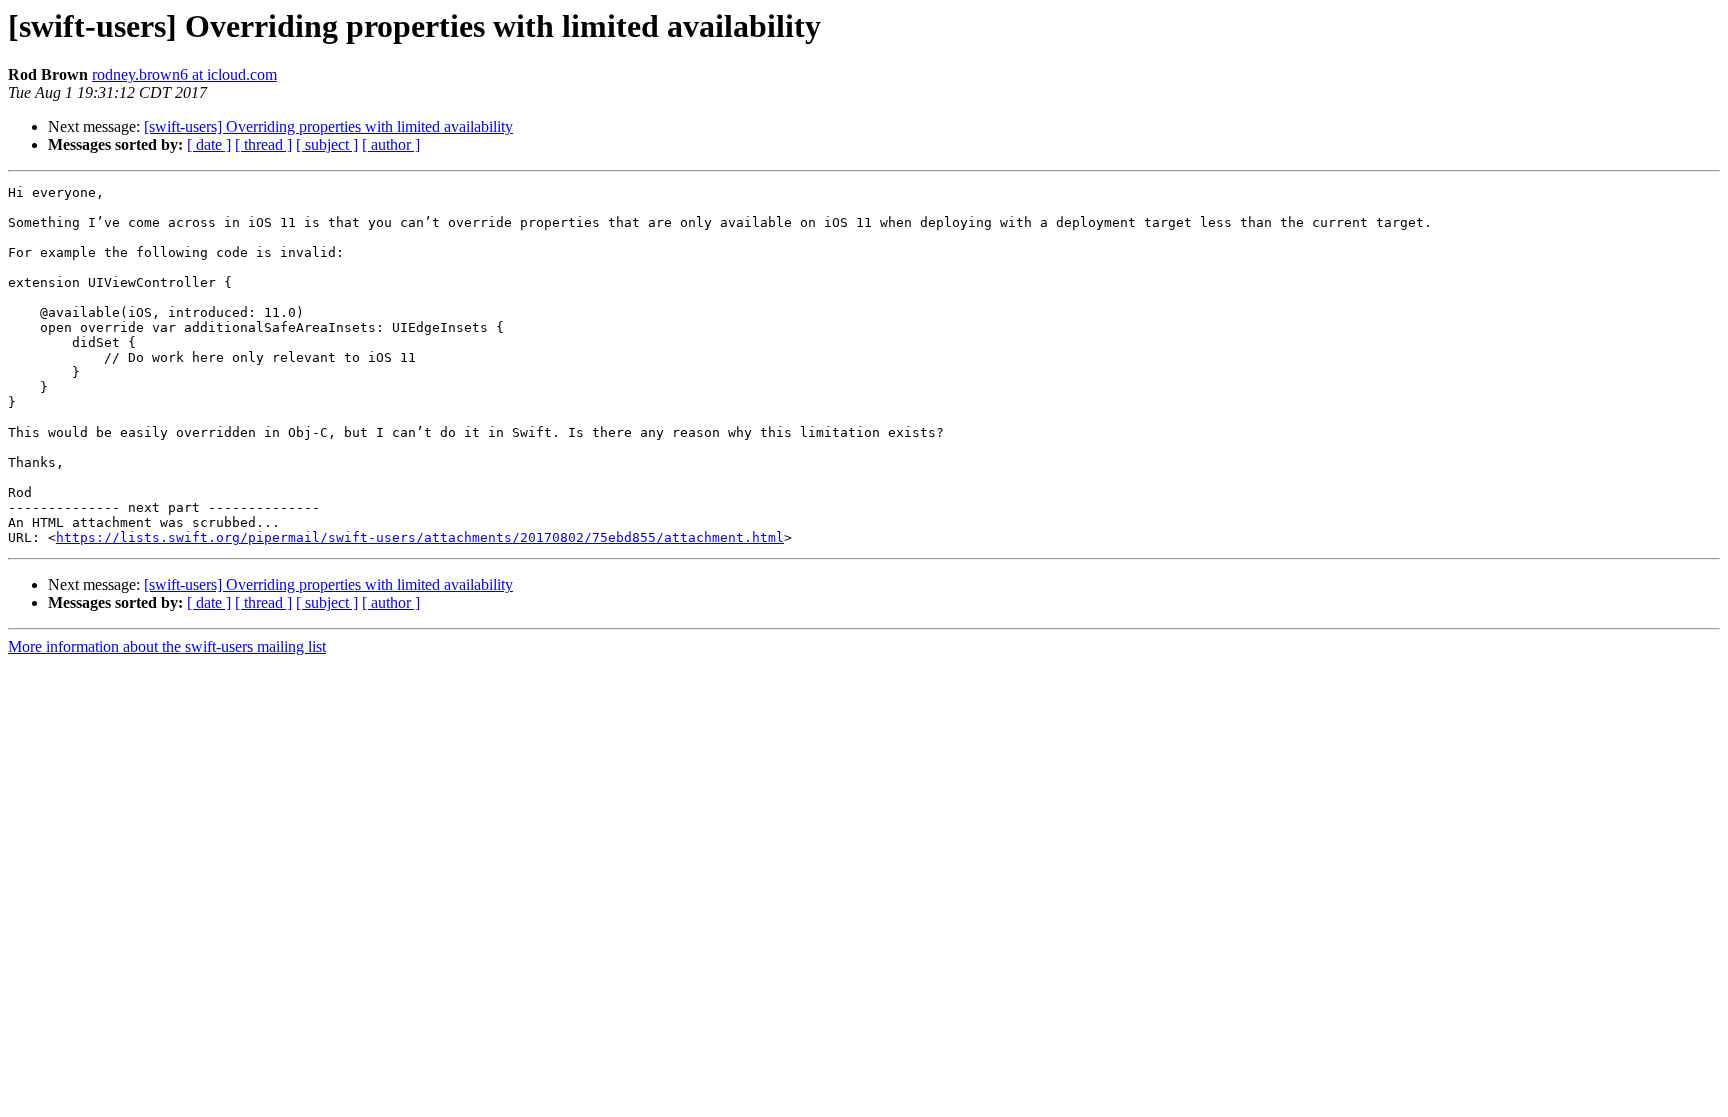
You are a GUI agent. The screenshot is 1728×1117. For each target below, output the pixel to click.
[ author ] (391, 144)
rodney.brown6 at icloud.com (184, 74)
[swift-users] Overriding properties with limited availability (328, 126)
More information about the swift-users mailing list (167, 646)
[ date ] (209, 144)
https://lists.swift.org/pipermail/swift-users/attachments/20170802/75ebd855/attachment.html (420, 537)
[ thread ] (263, 144)
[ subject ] (327, 144)
